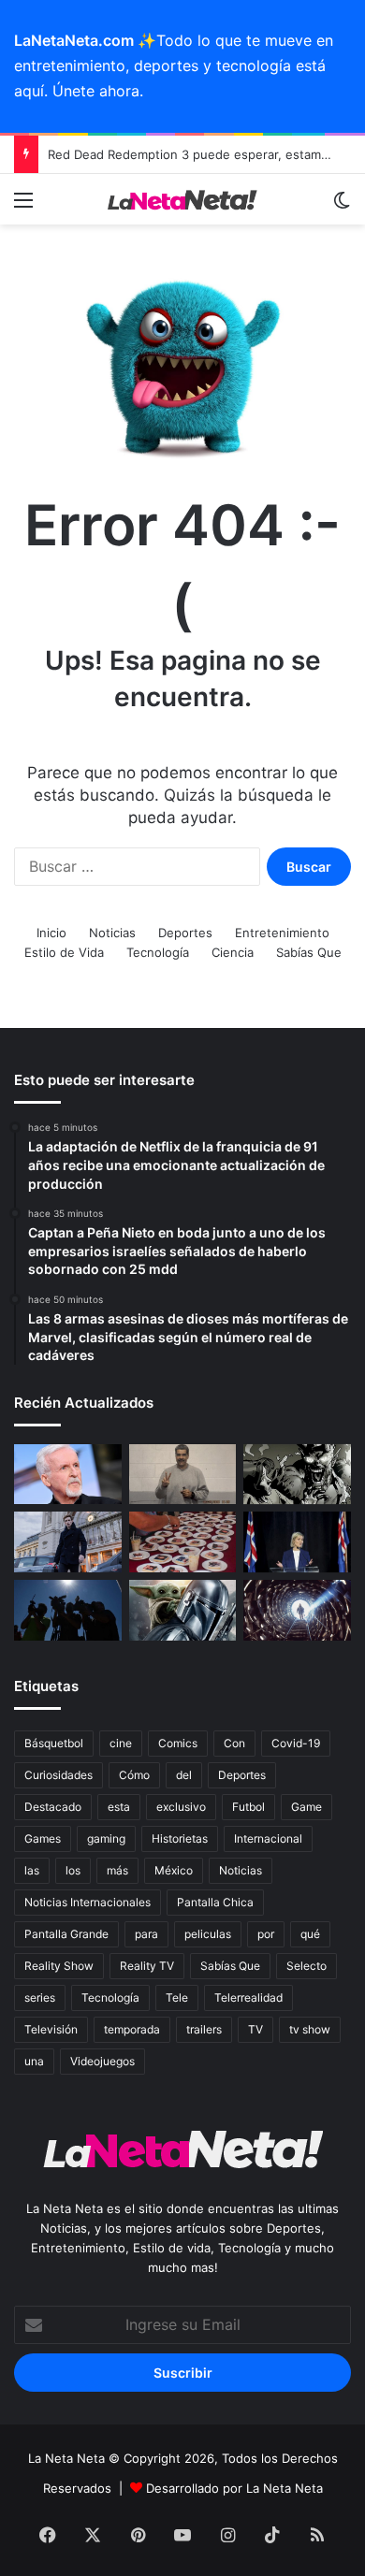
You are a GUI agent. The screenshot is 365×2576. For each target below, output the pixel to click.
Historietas (180, 1838)
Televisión (51, 2029)
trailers (204, 2029)
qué (310, 1934)
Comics (178, 1743)
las (32, 1870)
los (73, 1870)
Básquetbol (54, 1743)
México (174, 1870)
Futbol (248, 1807)
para (146, 1934)
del (184, 1775)
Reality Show (59, 1966)
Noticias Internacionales (88, 1902)
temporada (132, 2029)
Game (307, 1807)
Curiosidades (58, 1775)
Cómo (134, 1775)
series (40, 1997)
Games (43, 1838)
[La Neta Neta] (182, 200)
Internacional (268, 1838)
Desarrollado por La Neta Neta (234, 2488)
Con (234, 1743)
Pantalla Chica (215, 1902)
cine (121, 1743)
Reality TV (147, 1966)
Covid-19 (296, 1743)
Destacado (53, 1807)
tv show (310, 2029)
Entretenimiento (282, 933)
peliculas (208, 1934)
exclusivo (181, 1807)
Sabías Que (309, 952)
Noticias (112, 933)
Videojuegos (102, 2061)
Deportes (185, 933)
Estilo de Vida (64, 952)
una (34, 2061)
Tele (177, 1997)
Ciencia (233, 952)
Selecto (307, 1966)
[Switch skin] (342, 206)
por (266, 1934)
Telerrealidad (248, 1997)
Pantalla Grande (66, 1934)
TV (255, 2029)
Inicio (51, 933)
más (117, 1870)
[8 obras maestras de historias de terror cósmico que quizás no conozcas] (297, 1610)
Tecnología (158, 952)
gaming (106, 1838)
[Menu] (23, 206)
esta (119, 1807)
